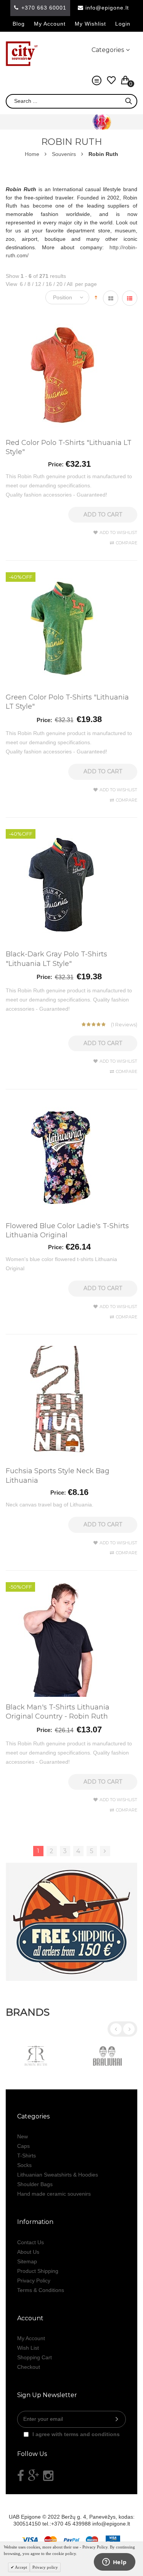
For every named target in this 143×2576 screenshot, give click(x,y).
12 (37, 284)
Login (123, 24)
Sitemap (27, 2261)
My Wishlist (90, 24)
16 (47, 284)
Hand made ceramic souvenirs (54, 2194)
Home (32, 154)
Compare (127, 543)
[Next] (105, 1851)
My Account (31, 2338)
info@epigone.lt (107, 8)
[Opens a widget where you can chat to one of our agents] (114, 2563)
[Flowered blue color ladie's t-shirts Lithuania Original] (63, 1105)
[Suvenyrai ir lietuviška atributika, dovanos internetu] (22, 54)
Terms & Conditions (41, 2290)
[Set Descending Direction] (96, 297)
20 (58, 284)
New (22, 2136)
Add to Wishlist (118, 532)
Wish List (28, 2348)
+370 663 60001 (44, 8)
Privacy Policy (34, 2281)
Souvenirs (64, 154)
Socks (24, 2165)
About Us (28, 2252)
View (11, 284)
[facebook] (21, 2476)
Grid (111, 298)
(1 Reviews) (124, 1024)
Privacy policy (45, 2567)
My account (50, 24)
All (68, 284)
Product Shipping (38, 2271)
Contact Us (31, 2242)
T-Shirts (27, 2156)
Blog (19, 24)
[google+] (34, 2476)
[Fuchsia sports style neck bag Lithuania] (63, 1350)
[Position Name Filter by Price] (69, 297)
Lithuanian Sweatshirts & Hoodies (58, 2175)
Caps (23, 2146)
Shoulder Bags (35, 2184)
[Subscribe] (117, 2419)
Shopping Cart (35, 2357)
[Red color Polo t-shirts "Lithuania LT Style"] (63, 321)
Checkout (29, 2367)
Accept (21, 2567)
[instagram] (48, 2476)
